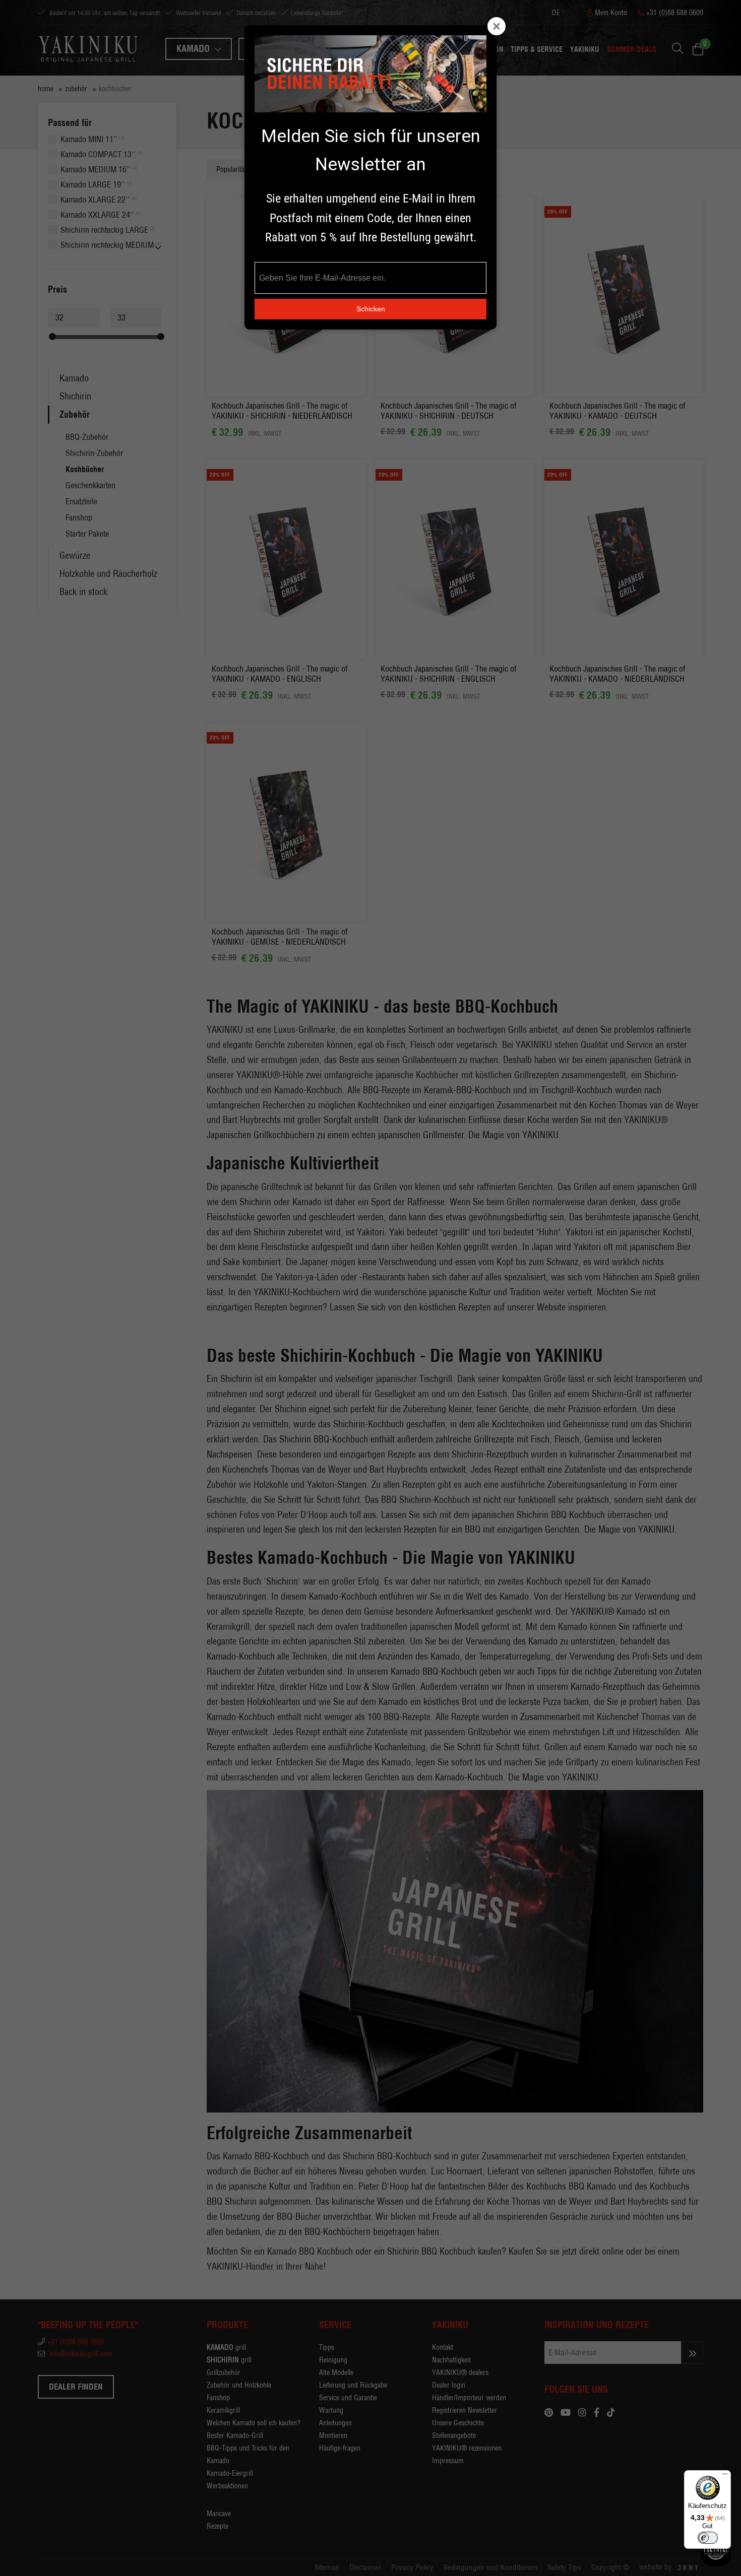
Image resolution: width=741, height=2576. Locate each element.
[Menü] (725, 2476)
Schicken (371, 309)
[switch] (708, 2538)
